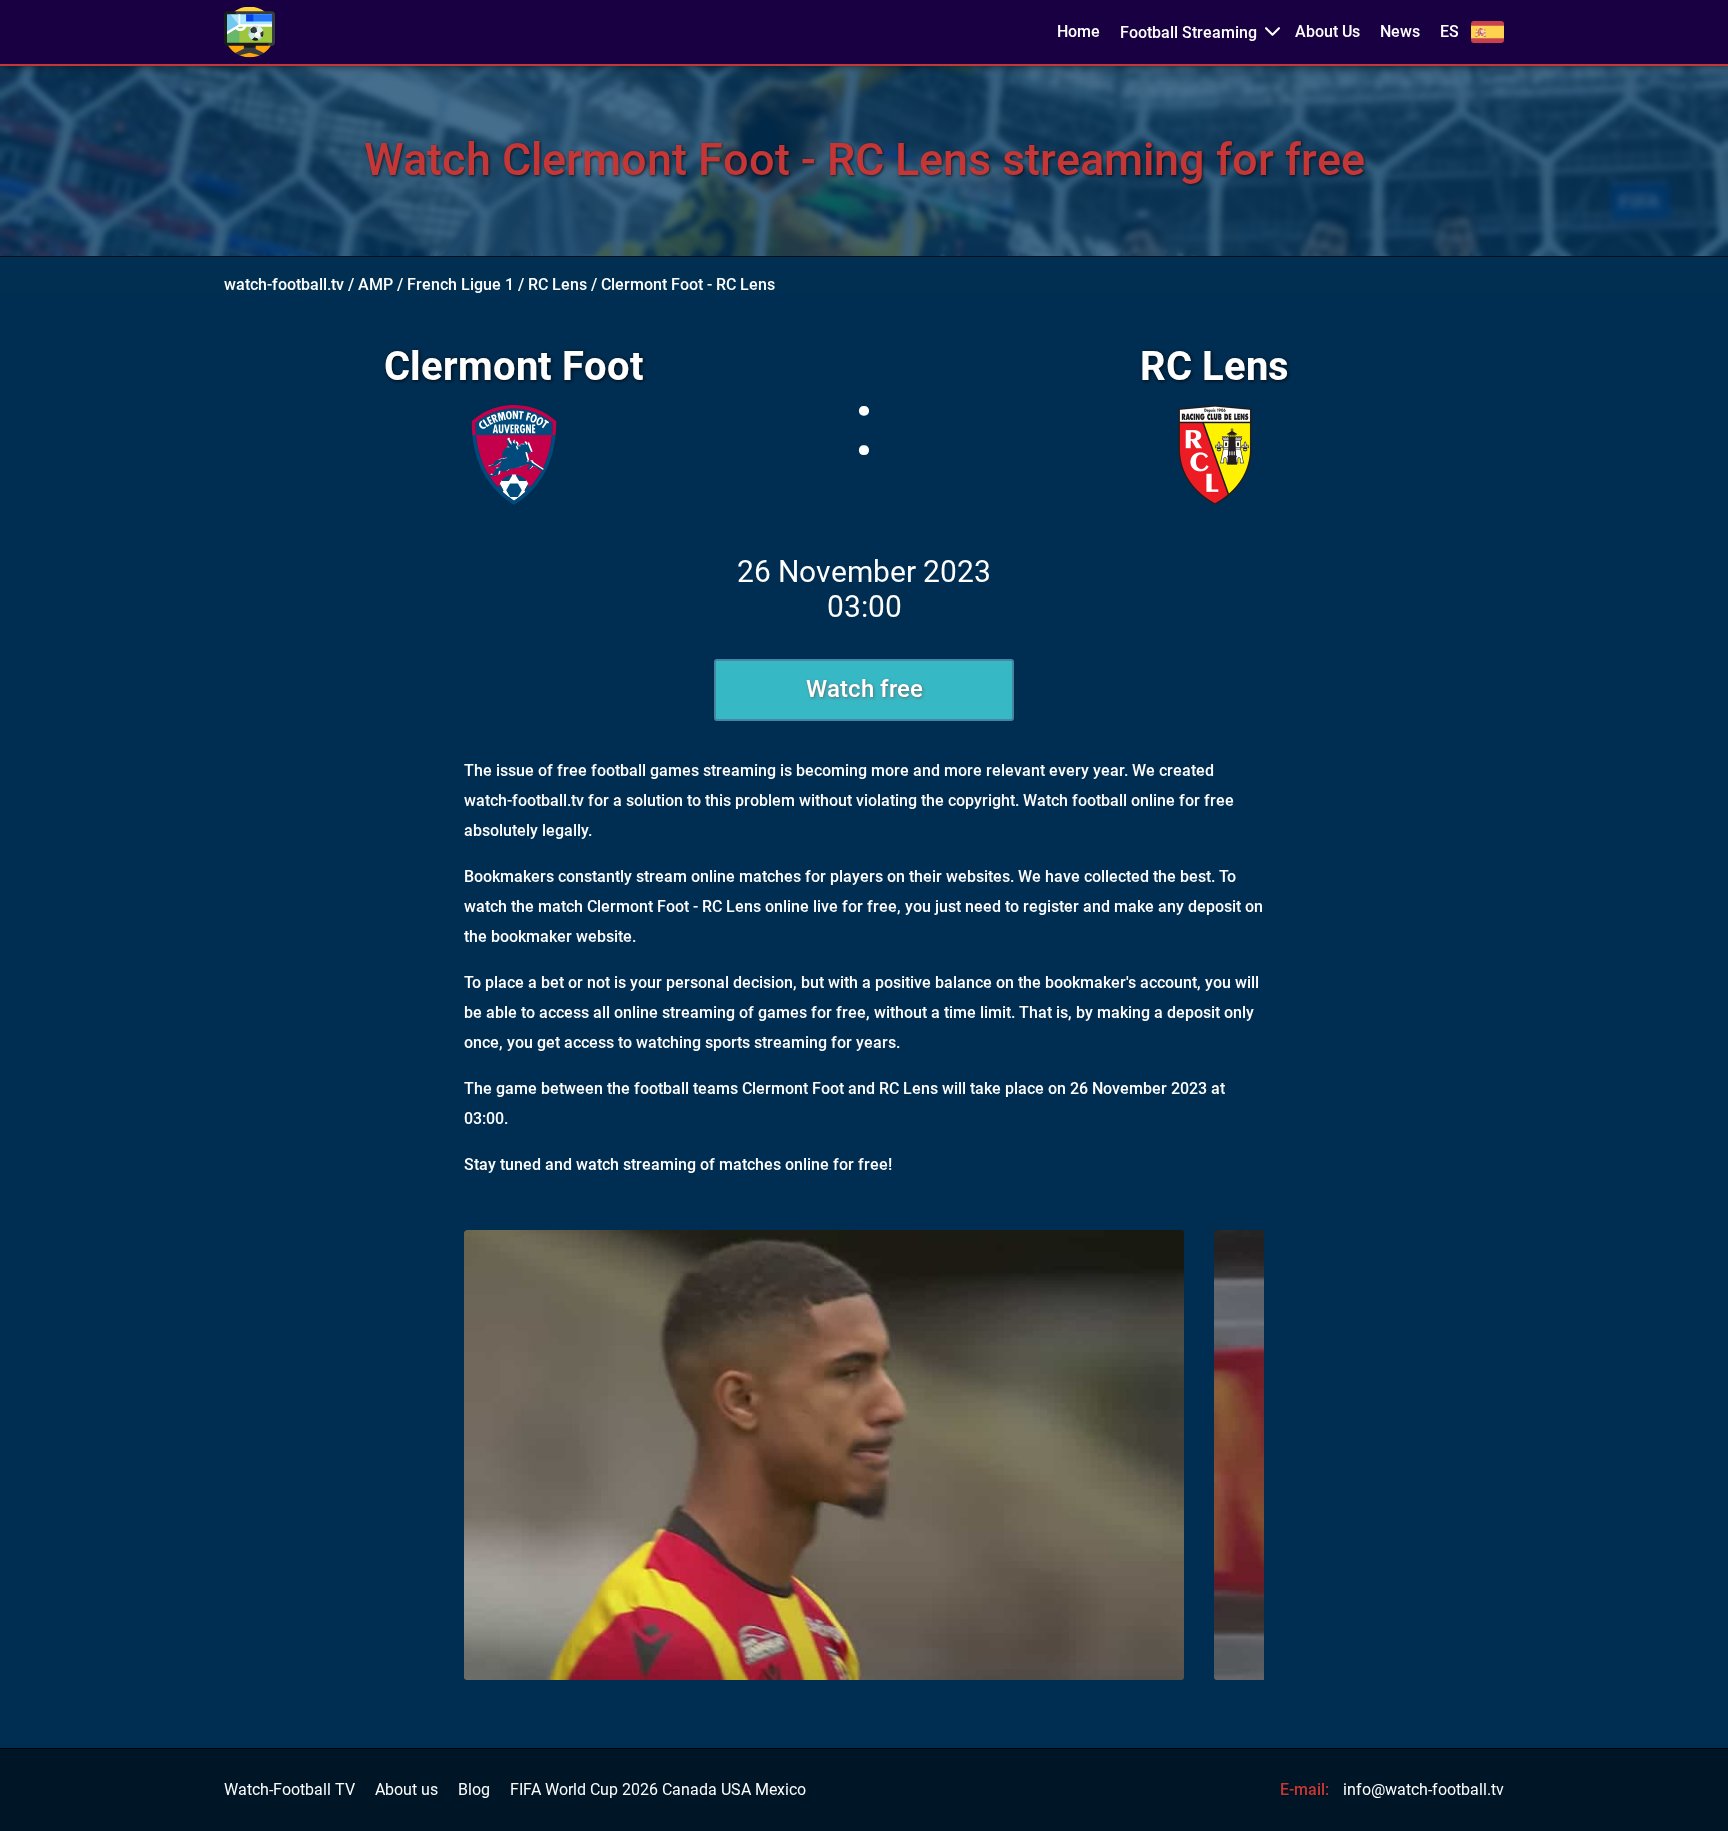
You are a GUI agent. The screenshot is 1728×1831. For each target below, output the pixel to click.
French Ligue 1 (460, 284)
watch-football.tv (284, 284)
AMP (375, 284)
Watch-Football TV (289, 1790)
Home (1078, 32)
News (1400, 32)
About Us (1327, 32)
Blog (474, 1790)
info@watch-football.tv (1423, 1789)
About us (406, 1790)
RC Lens (557, 284)
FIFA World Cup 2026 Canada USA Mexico (658, 1790)
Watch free (864, 689)
